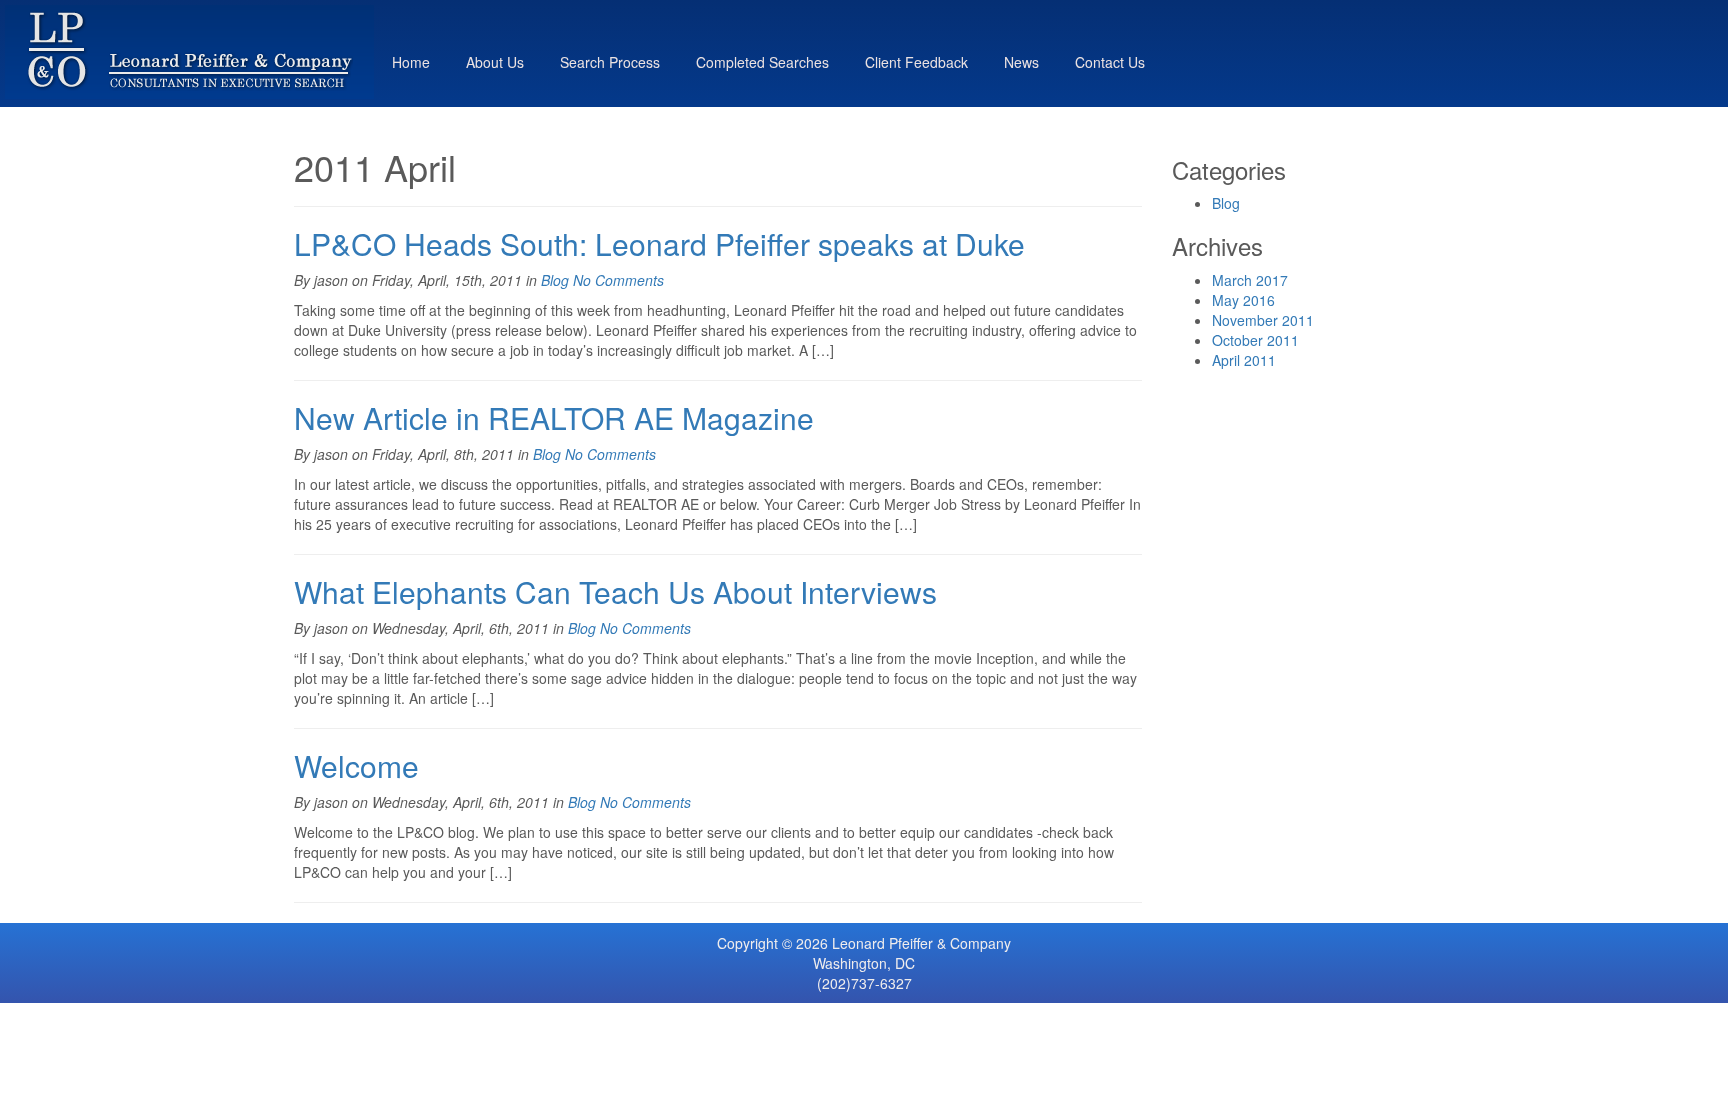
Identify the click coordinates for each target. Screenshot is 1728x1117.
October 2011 (1255, 340)
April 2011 (1244, 360)
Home (411, 62)
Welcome (356, 765)
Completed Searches (762, 62)
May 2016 (1243, 300)
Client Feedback (916, 62)
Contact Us (1110, 62)
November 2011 (1263, 320)
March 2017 (1250, 280)
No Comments (618, 280)
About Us (495, 62)
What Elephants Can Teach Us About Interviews (615, 591)
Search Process (610, 62)
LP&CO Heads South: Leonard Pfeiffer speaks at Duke (659, 243)
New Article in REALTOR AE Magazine (554, 417)
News (1021, 62)
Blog (555, 280)
